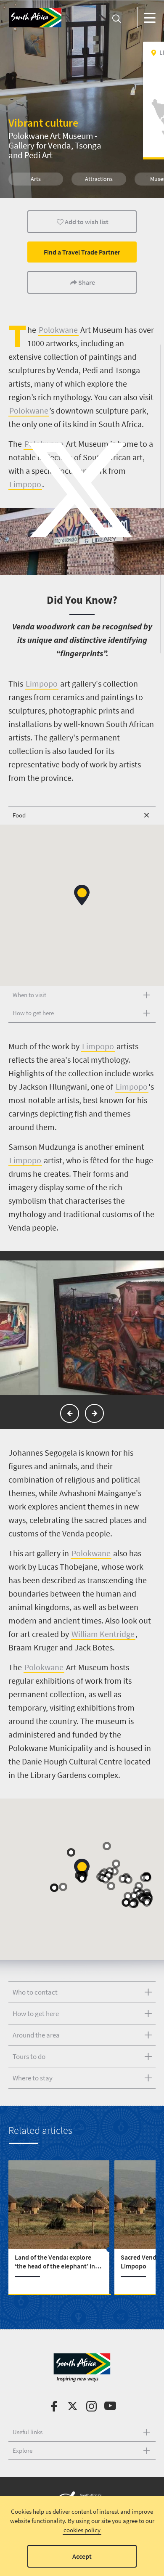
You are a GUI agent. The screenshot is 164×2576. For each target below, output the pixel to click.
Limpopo (42, 683)
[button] (82, 895)
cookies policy (82, 2530)
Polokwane (58, 330)
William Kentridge (103, 1634)
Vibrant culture (43, 123)
